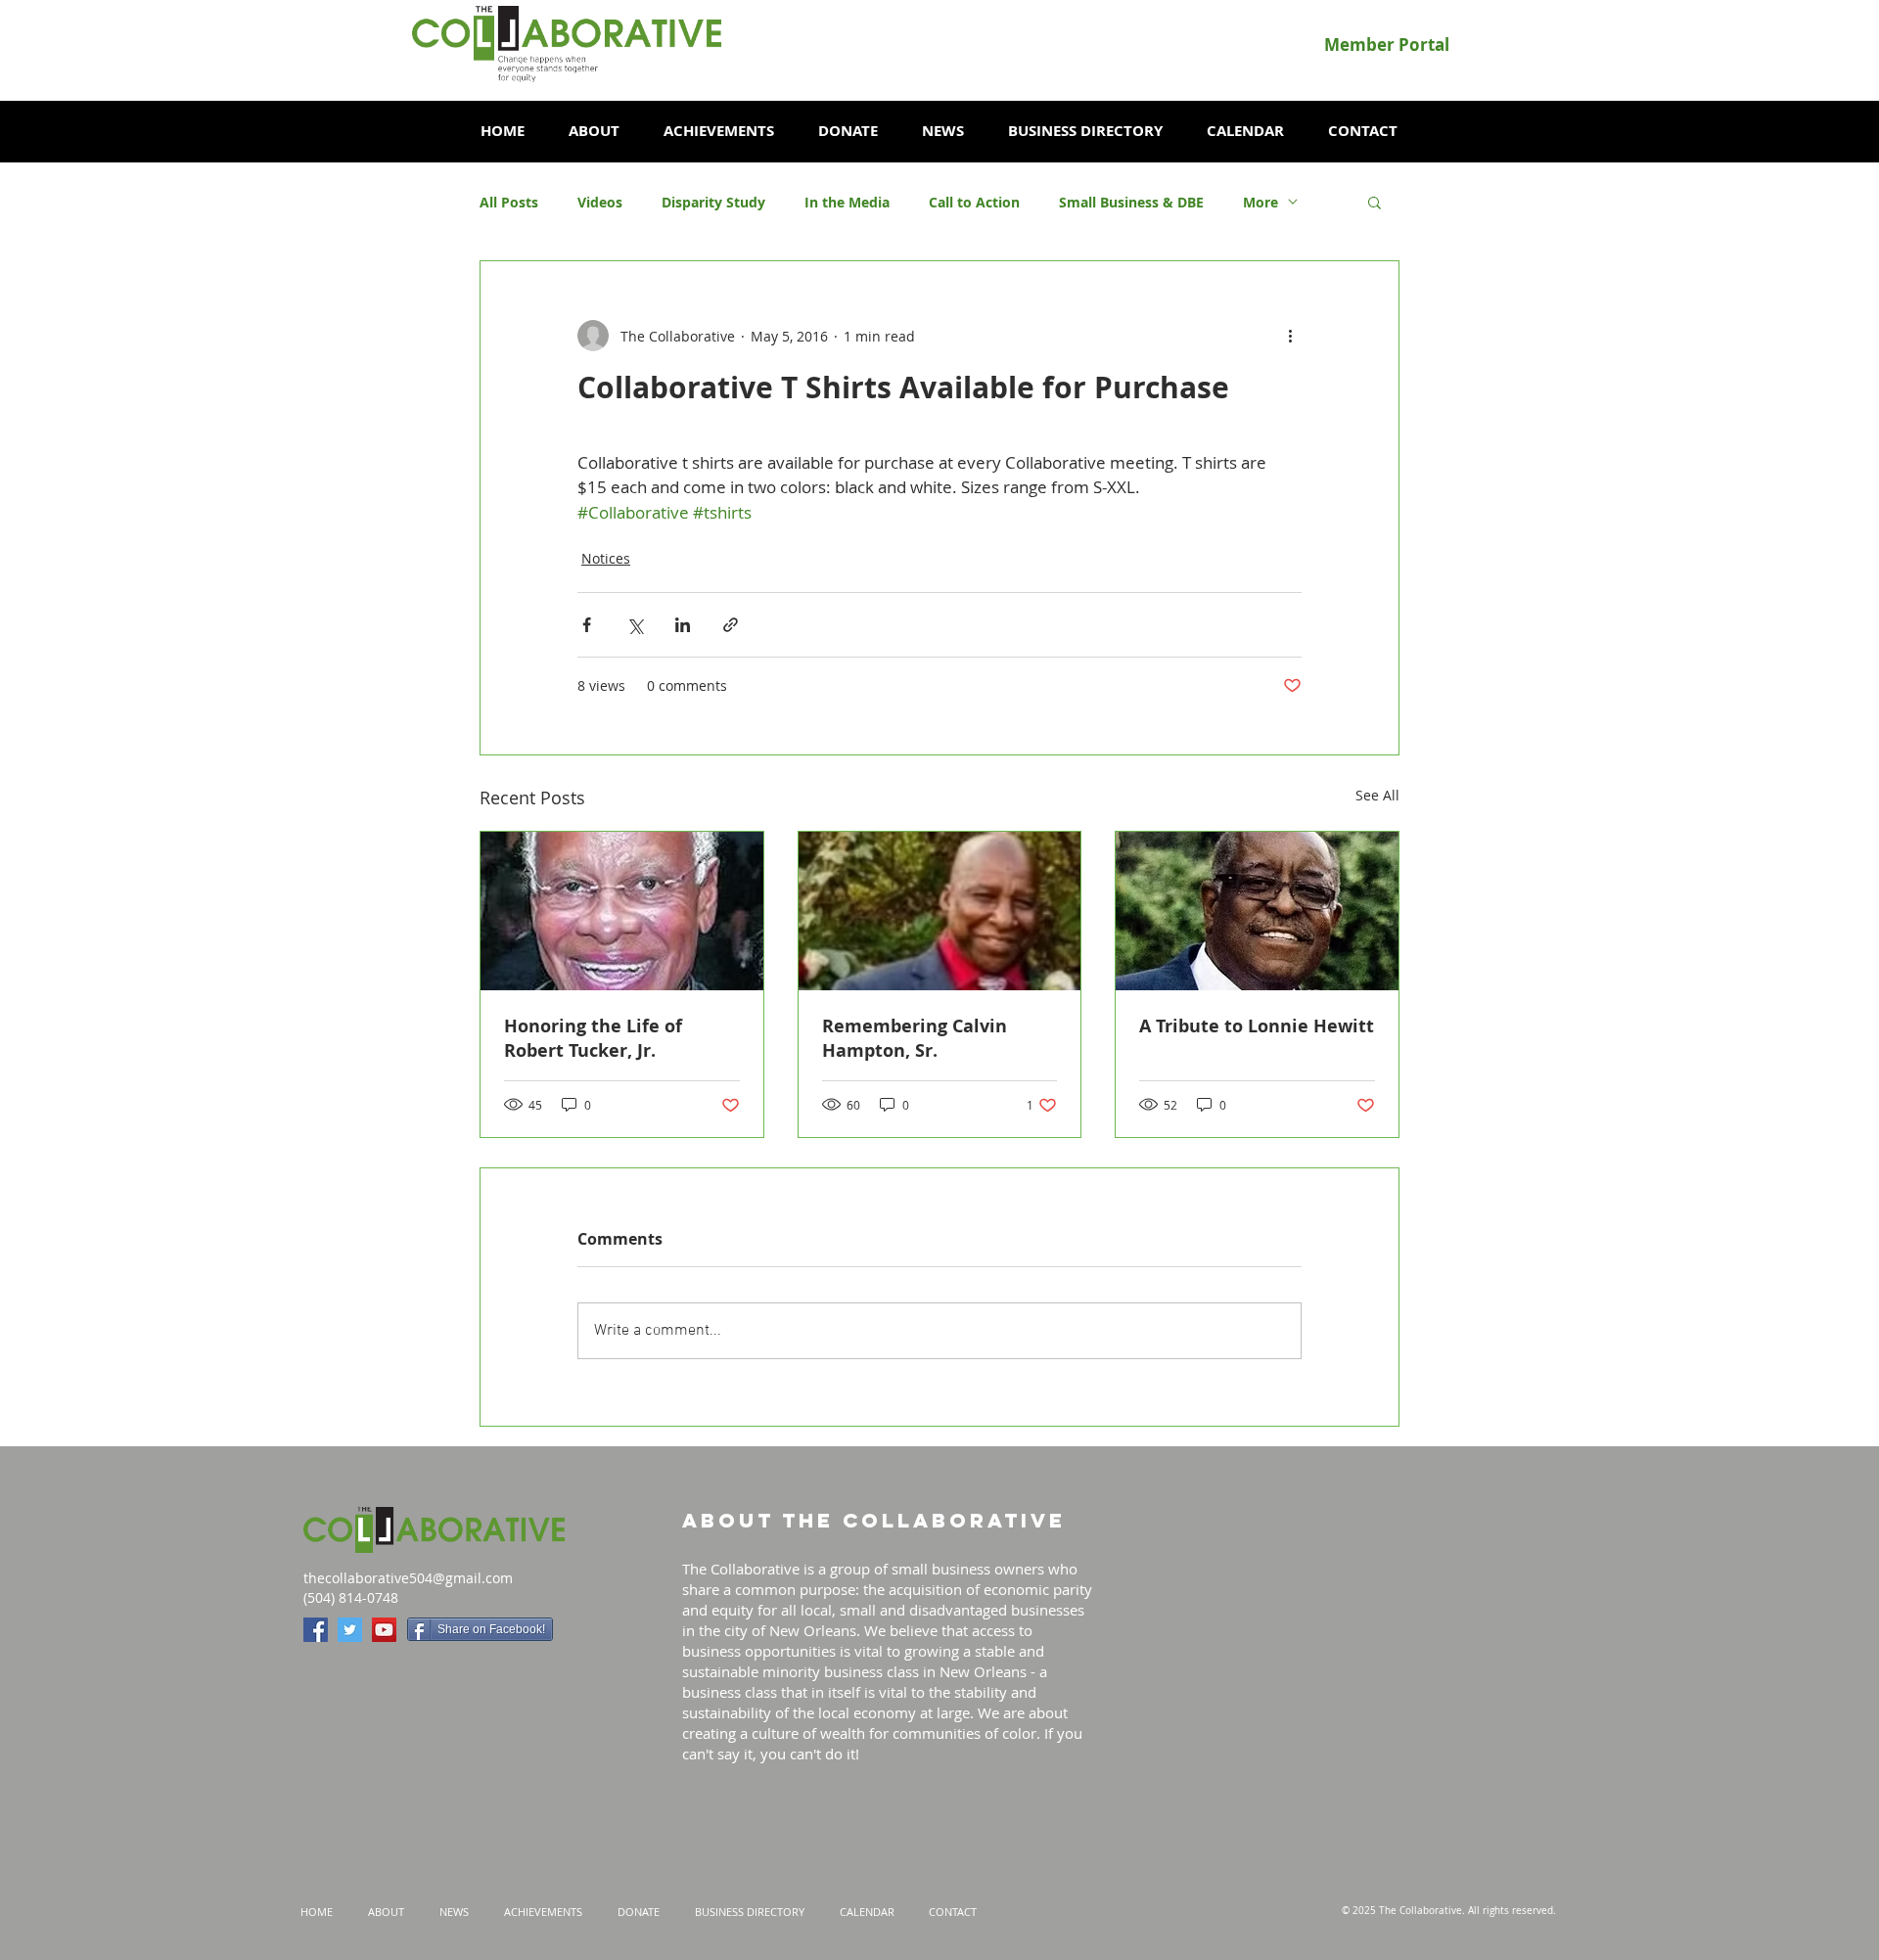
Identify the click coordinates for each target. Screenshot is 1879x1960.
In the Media (847, 202)
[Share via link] (731, 625)
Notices (606, 558)
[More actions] (1290, 336)
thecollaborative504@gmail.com (408, 1578)
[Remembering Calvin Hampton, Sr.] (940, 911)
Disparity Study (713, 202)
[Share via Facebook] (587, 625)
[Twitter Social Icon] (350, 1630)
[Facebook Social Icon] (316, 1630)
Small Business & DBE (1131, 202)
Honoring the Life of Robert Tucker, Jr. (593, 1038)
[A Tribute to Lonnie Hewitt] (1257, 911)
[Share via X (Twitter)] (635, 625)
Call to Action (974, 202)
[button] (594, 131)
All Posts (509, 202)
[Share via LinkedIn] (683, 625)
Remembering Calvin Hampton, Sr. (915, 1038)
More (1260, 202)
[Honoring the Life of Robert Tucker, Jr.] (622, 911)
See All (1377, 795)
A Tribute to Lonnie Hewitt (1257, 1026)
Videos (600, 202)
